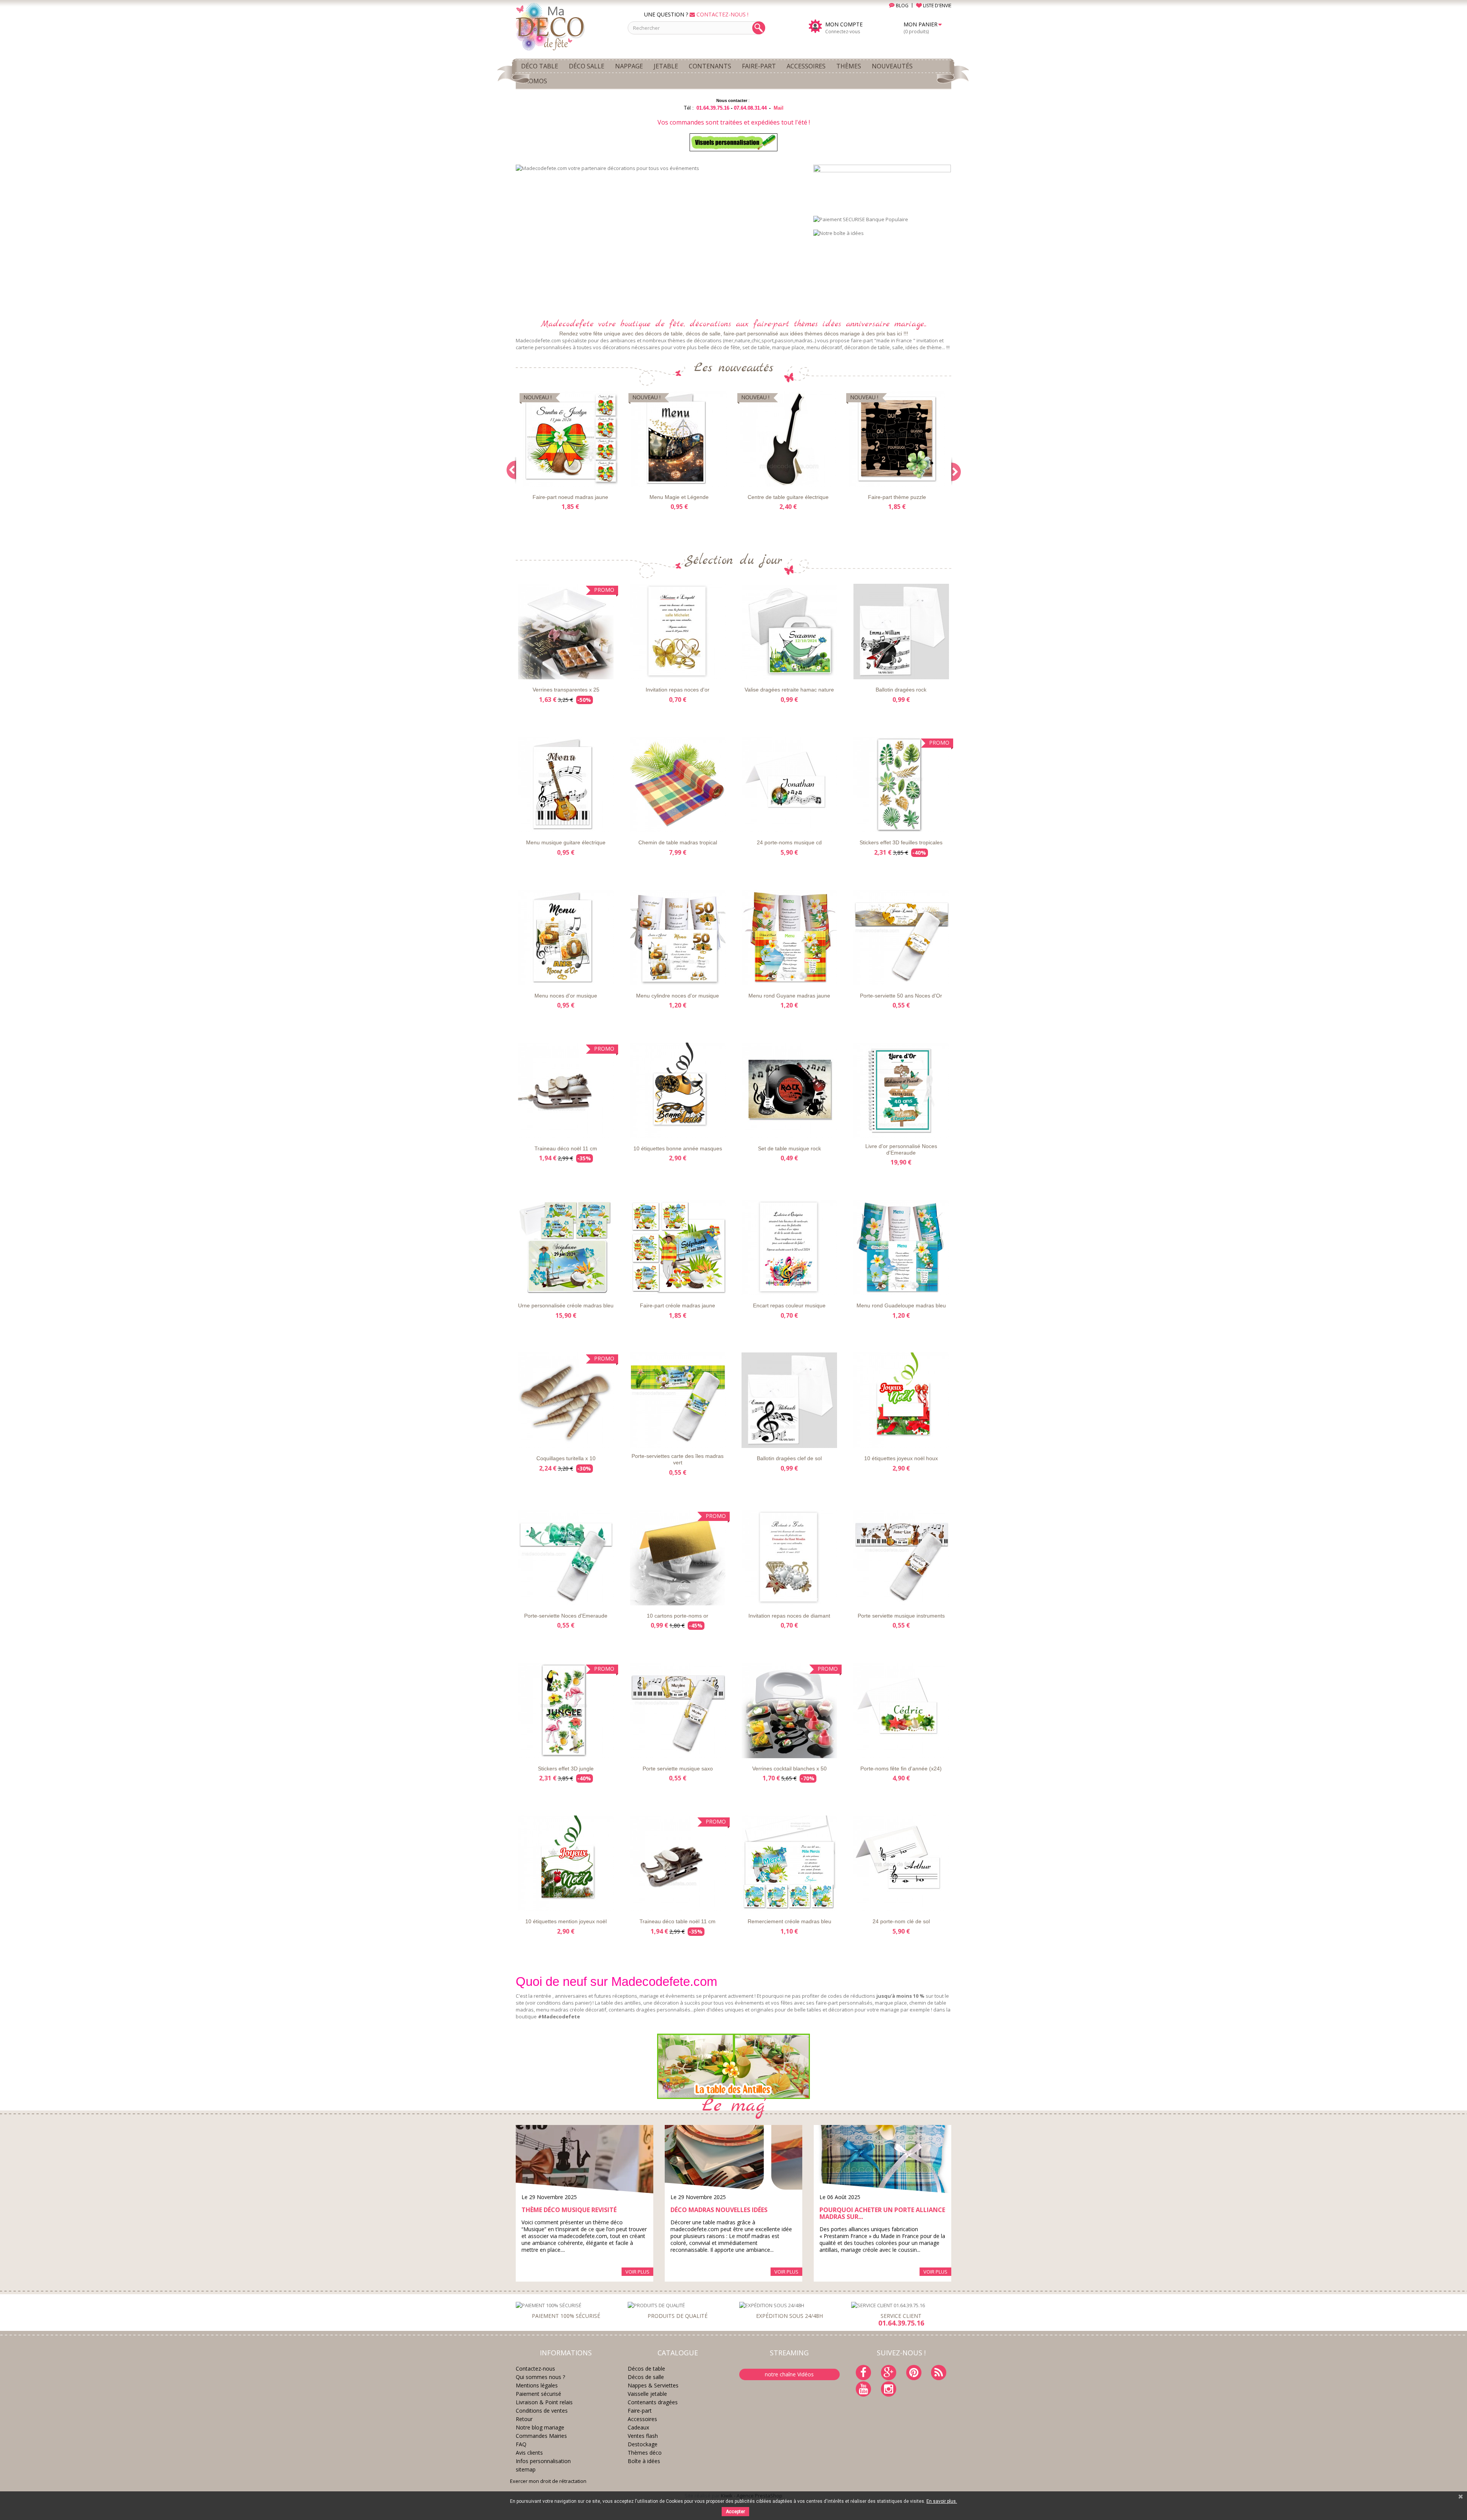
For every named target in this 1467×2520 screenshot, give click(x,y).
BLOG (902, 6)
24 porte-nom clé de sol (901, 1921)
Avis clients (529, 2453)
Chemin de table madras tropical (678, 842)
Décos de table (646, 2369)
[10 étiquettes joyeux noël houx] (901, 1400)
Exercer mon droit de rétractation (548, 2481)
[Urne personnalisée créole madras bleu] (566, 1247)
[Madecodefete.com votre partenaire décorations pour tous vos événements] (659, 237)
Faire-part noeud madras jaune (570, 497)
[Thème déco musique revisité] (585, 2159)
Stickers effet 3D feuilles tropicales (901, 842)
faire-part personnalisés (844, 2003)
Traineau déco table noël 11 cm (678, 1921)
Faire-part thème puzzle (897, 497)
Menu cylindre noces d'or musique (678, 996)
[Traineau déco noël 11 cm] (566, 1090)
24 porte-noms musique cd (789, 842)
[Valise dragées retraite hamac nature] (789, 632)
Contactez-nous (535, 2369)
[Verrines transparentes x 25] (566, 632)
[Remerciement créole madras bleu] (789, 1863)
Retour (524, 2419)
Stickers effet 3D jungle (566, 1769)
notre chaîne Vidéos (789, 2374)
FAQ (521, 2444)
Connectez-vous (843, 32)
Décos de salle (646, 2377)
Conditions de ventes (542, 2411)
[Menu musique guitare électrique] (566, 784)
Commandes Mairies (541, 2436)
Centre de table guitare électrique (788, 497)
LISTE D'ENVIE (937, 6)
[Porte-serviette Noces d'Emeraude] (566, 1558)
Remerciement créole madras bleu (789, 1921)
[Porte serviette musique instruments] (901, 1558)
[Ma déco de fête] (566, 26)
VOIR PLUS (637, 2272)
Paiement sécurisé (538, 2394)
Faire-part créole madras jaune (678, 1305)
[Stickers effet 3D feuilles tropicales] (901, 784)
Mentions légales (537, 2385)
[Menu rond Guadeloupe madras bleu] (901, 1247)
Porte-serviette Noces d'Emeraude (566, 1616)
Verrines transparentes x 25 (566, 690)
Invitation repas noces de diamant (789, 1616)
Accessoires (642, 2419)
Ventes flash (643, 2436)
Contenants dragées (653, 2402)
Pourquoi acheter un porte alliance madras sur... (882, 2213)
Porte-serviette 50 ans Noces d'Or (901, 996)
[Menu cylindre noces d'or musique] (678, 938)
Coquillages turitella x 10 (566, 1458)
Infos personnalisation (543, 2461)
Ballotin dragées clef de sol (789, 1458)
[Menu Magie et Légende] (679, 439)
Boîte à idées (644, 2461)
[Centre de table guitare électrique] (788, 439)
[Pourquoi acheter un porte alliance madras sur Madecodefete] (882, 2159)
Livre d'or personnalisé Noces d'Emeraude (901, 1149)
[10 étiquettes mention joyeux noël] (566, 1863)
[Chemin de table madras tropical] (678, 784)
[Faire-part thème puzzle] (897, 439)
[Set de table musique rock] (789, 1090)
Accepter (735, 2512)
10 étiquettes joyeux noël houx (901, 1458)
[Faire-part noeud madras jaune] (570, 439)
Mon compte (844, 24)
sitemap (526, 2469)
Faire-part (640, 2411)
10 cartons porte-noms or (678, 1616)
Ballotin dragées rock (901, 690)
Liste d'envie (538, 480)
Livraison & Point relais (544, 2402)
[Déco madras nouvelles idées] (733, 2159)
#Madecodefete (559, 2016)
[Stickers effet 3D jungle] (566, 1710)
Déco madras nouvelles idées (719, 2210)
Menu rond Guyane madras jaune (789, 996)
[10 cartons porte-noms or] (678, 1558)
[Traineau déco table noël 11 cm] (678, 1863)
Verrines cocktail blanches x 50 (789, 1769)
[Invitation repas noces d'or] (678, 632)
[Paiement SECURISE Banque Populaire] (861, 219)
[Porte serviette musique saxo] (678, 1710)
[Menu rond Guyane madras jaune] (789, 938)
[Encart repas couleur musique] (789, 1247)
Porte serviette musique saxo (678, 1769)
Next (789, 296)
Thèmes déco (645, 2453)
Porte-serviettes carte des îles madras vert (678, 1459)
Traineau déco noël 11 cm (566, 1148)
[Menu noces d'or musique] (566, 938)
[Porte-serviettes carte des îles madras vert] (678, 1400)
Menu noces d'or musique (566, 996)
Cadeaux (638, 2427)
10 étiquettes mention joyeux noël (566, 1921)
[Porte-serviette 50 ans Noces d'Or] (901, 938)
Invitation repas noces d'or (678, 690)
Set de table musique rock (789, 1148)
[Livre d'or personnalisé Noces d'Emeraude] (901, 1090)
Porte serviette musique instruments (901, 1616)
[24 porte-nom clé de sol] (901, 1863)
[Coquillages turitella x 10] (566, 1400)
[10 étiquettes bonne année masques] (678, 1090)
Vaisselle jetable (647, 2394)
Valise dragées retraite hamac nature (789, 690)
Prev (769, 296)
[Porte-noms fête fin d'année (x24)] (901, 1710)
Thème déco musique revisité (569, 2210)
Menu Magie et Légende (679, 497)
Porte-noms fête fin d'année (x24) (901, 1769)
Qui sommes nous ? (540, 2377)
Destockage (643, 2444)
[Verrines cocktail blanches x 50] (789, 1710)
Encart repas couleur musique (789, 1305)
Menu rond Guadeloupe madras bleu (901, 1305)
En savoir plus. (942, 2501)
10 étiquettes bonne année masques (678, 1148)
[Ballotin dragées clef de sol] (789, 1400)
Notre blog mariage (540, 2427)
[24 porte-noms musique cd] (789, 784)
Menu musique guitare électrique (566, 842)
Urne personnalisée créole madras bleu (566, 1305)
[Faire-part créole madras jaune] (678, 1247)
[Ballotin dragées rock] (901, 632)
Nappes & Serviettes (653, 2385)
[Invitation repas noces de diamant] (789, 1558)
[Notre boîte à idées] (839, 233)
